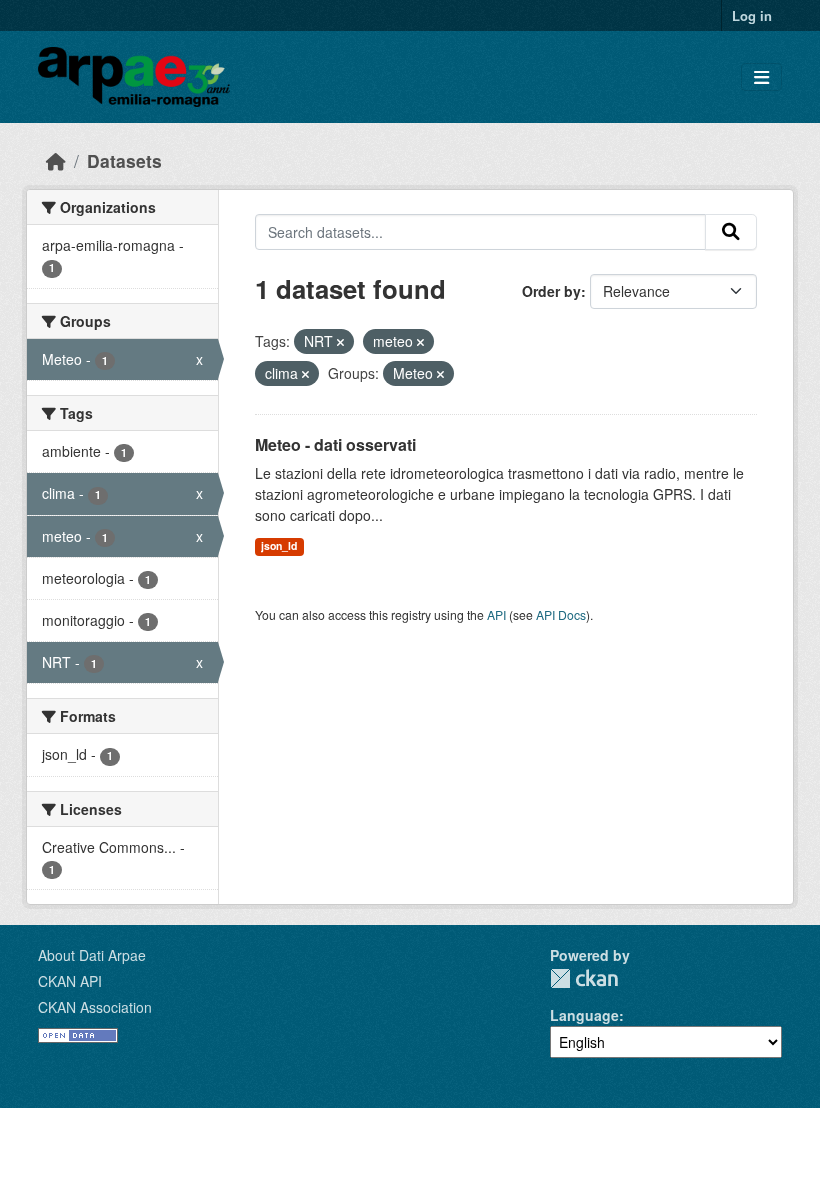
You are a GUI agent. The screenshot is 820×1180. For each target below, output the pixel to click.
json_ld (279, 545)
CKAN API (70, 981)
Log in (752, 15)
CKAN (584, 978)
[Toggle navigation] (761, 77)
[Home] (56, 160)
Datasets (124, 160)
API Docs (561, 614)
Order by (551, 291)
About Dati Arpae (92, 955)
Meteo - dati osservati (335, 444)
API (496, 614)
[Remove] (340, 342)
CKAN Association (95, 1007)
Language (584, 1015)
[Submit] (731, 232)
